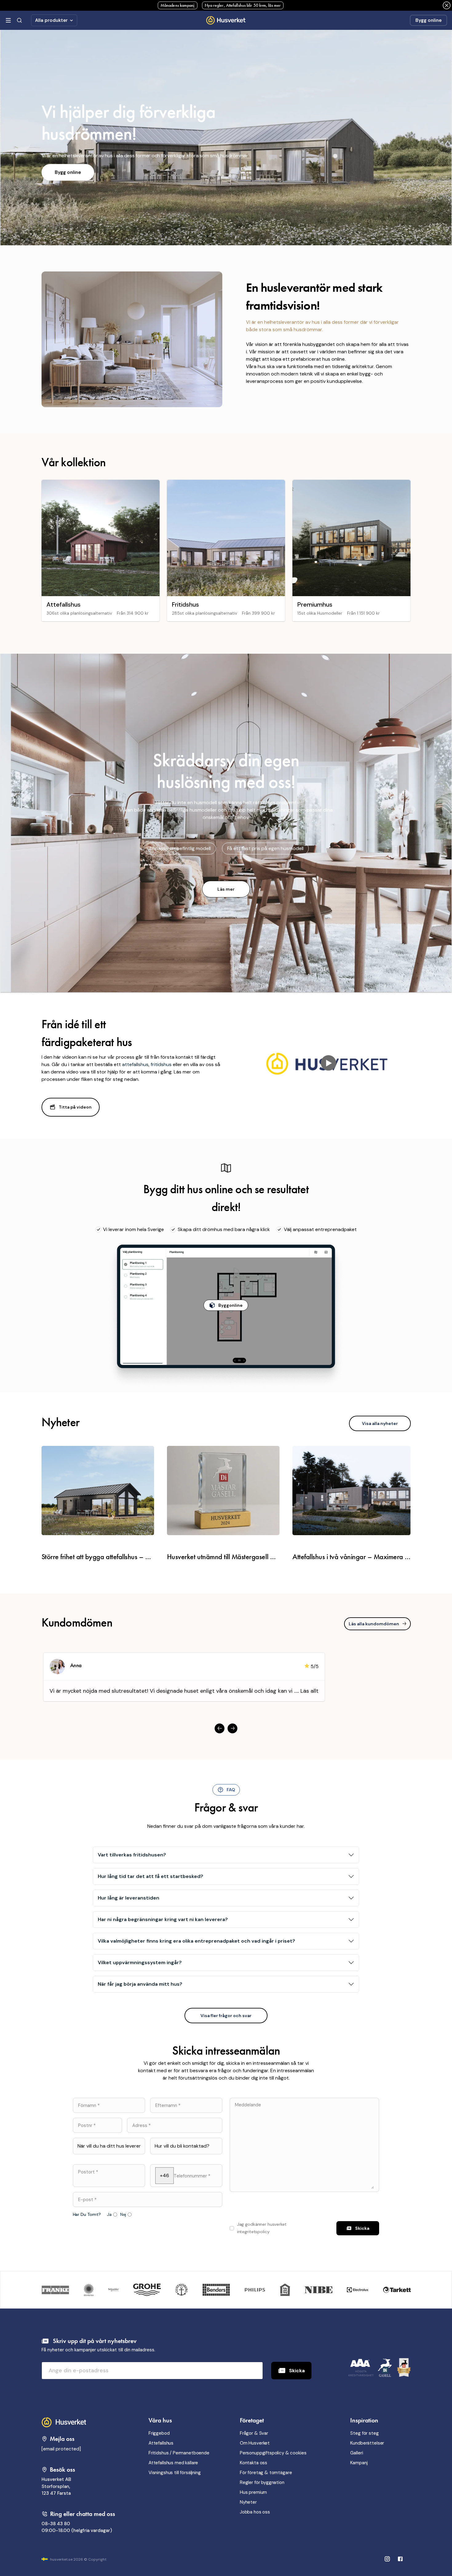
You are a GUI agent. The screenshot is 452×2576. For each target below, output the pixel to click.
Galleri (357, 2453)
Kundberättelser (367, 2443)
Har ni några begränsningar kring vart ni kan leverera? (163, 1919)
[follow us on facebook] (387, 2560)
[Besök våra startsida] (65, 2422)
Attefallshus (161, 2443)
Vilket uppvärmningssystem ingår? (140, 1962)
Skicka (297, 2371)
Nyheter (248, 2502)
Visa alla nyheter (380, 1423)
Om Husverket (255, 2443)
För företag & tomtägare (266, 2473)
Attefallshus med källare (173, 2463)
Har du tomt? (87, 2215)
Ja (109, 2215)
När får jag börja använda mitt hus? (140, 1984)
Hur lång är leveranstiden (129, 1898)
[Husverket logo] (226, 20)
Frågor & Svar (254, 2433)
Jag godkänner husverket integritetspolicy (262, 2228)
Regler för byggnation (262, 2482)
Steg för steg (364, 2433)
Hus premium (253, 2492)
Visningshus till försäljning (175, 2473)
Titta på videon (75, 1107)
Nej (123, 2215)
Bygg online (428, 20)
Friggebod (159, 2433)
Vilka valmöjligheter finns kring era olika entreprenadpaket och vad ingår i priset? (196, 1941)
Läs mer (226, 889)
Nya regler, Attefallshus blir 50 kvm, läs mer (243, 5)
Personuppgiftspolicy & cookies (273, 2453)
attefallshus (135, 1064)
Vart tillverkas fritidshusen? (132, 1855)
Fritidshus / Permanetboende (179, 2453)
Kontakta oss (254, 2463)
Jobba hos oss (255, 2512)
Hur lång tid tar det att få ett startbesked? (151, 1876)
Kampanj (359, 2463)
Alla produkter (51, 20)
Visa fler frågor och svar (226, 2016)
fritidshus (161, 1064)
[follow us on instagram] (400, 2560)
